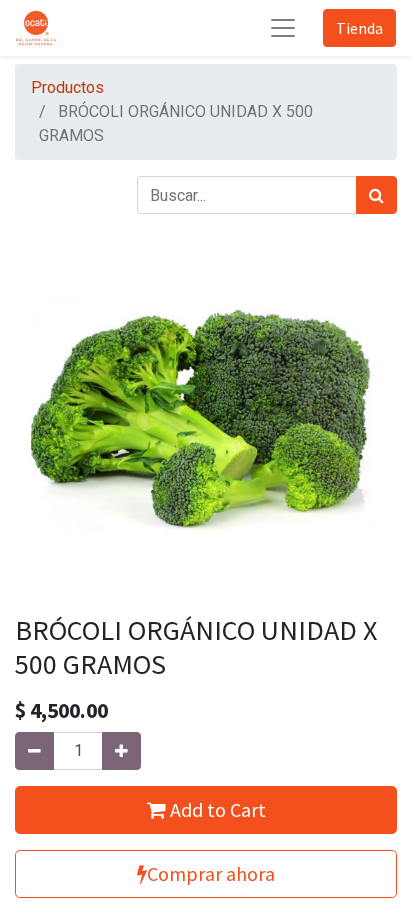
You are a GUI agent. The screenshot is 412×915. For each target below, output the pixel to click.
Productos (67, 87)
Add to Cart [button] (216, 809)
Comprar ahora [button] (211, 873)
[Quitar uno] (34, 751)
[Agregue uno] (121, 751)
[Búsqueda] (376, 195)
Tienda (359, 28)
